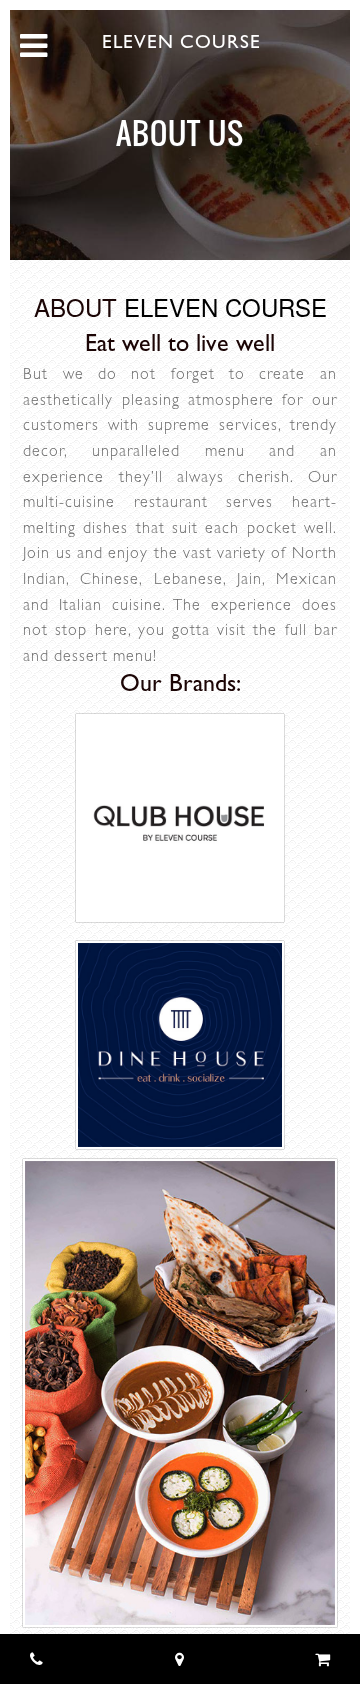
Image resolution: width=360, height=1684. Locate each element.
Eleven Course (181, 44)
